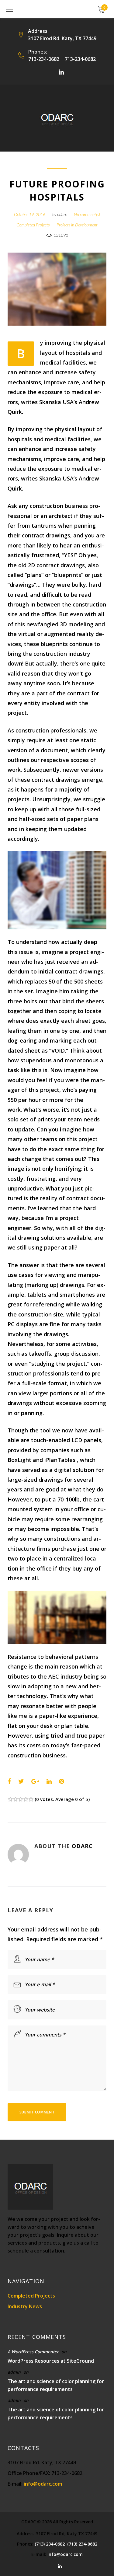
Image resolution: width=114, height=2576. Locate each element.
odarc (62, 214)
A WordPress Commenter (33, 2352)
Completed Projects (33, 225)
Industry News (25, 2306)
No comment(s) (87, 214)
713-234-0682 (44, 59)
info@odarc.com (43, 2484)
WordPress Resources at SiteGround (51, 2361)
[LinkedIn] (61, 72)
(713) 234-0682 (50, 2544)
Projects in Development (77, 225)
